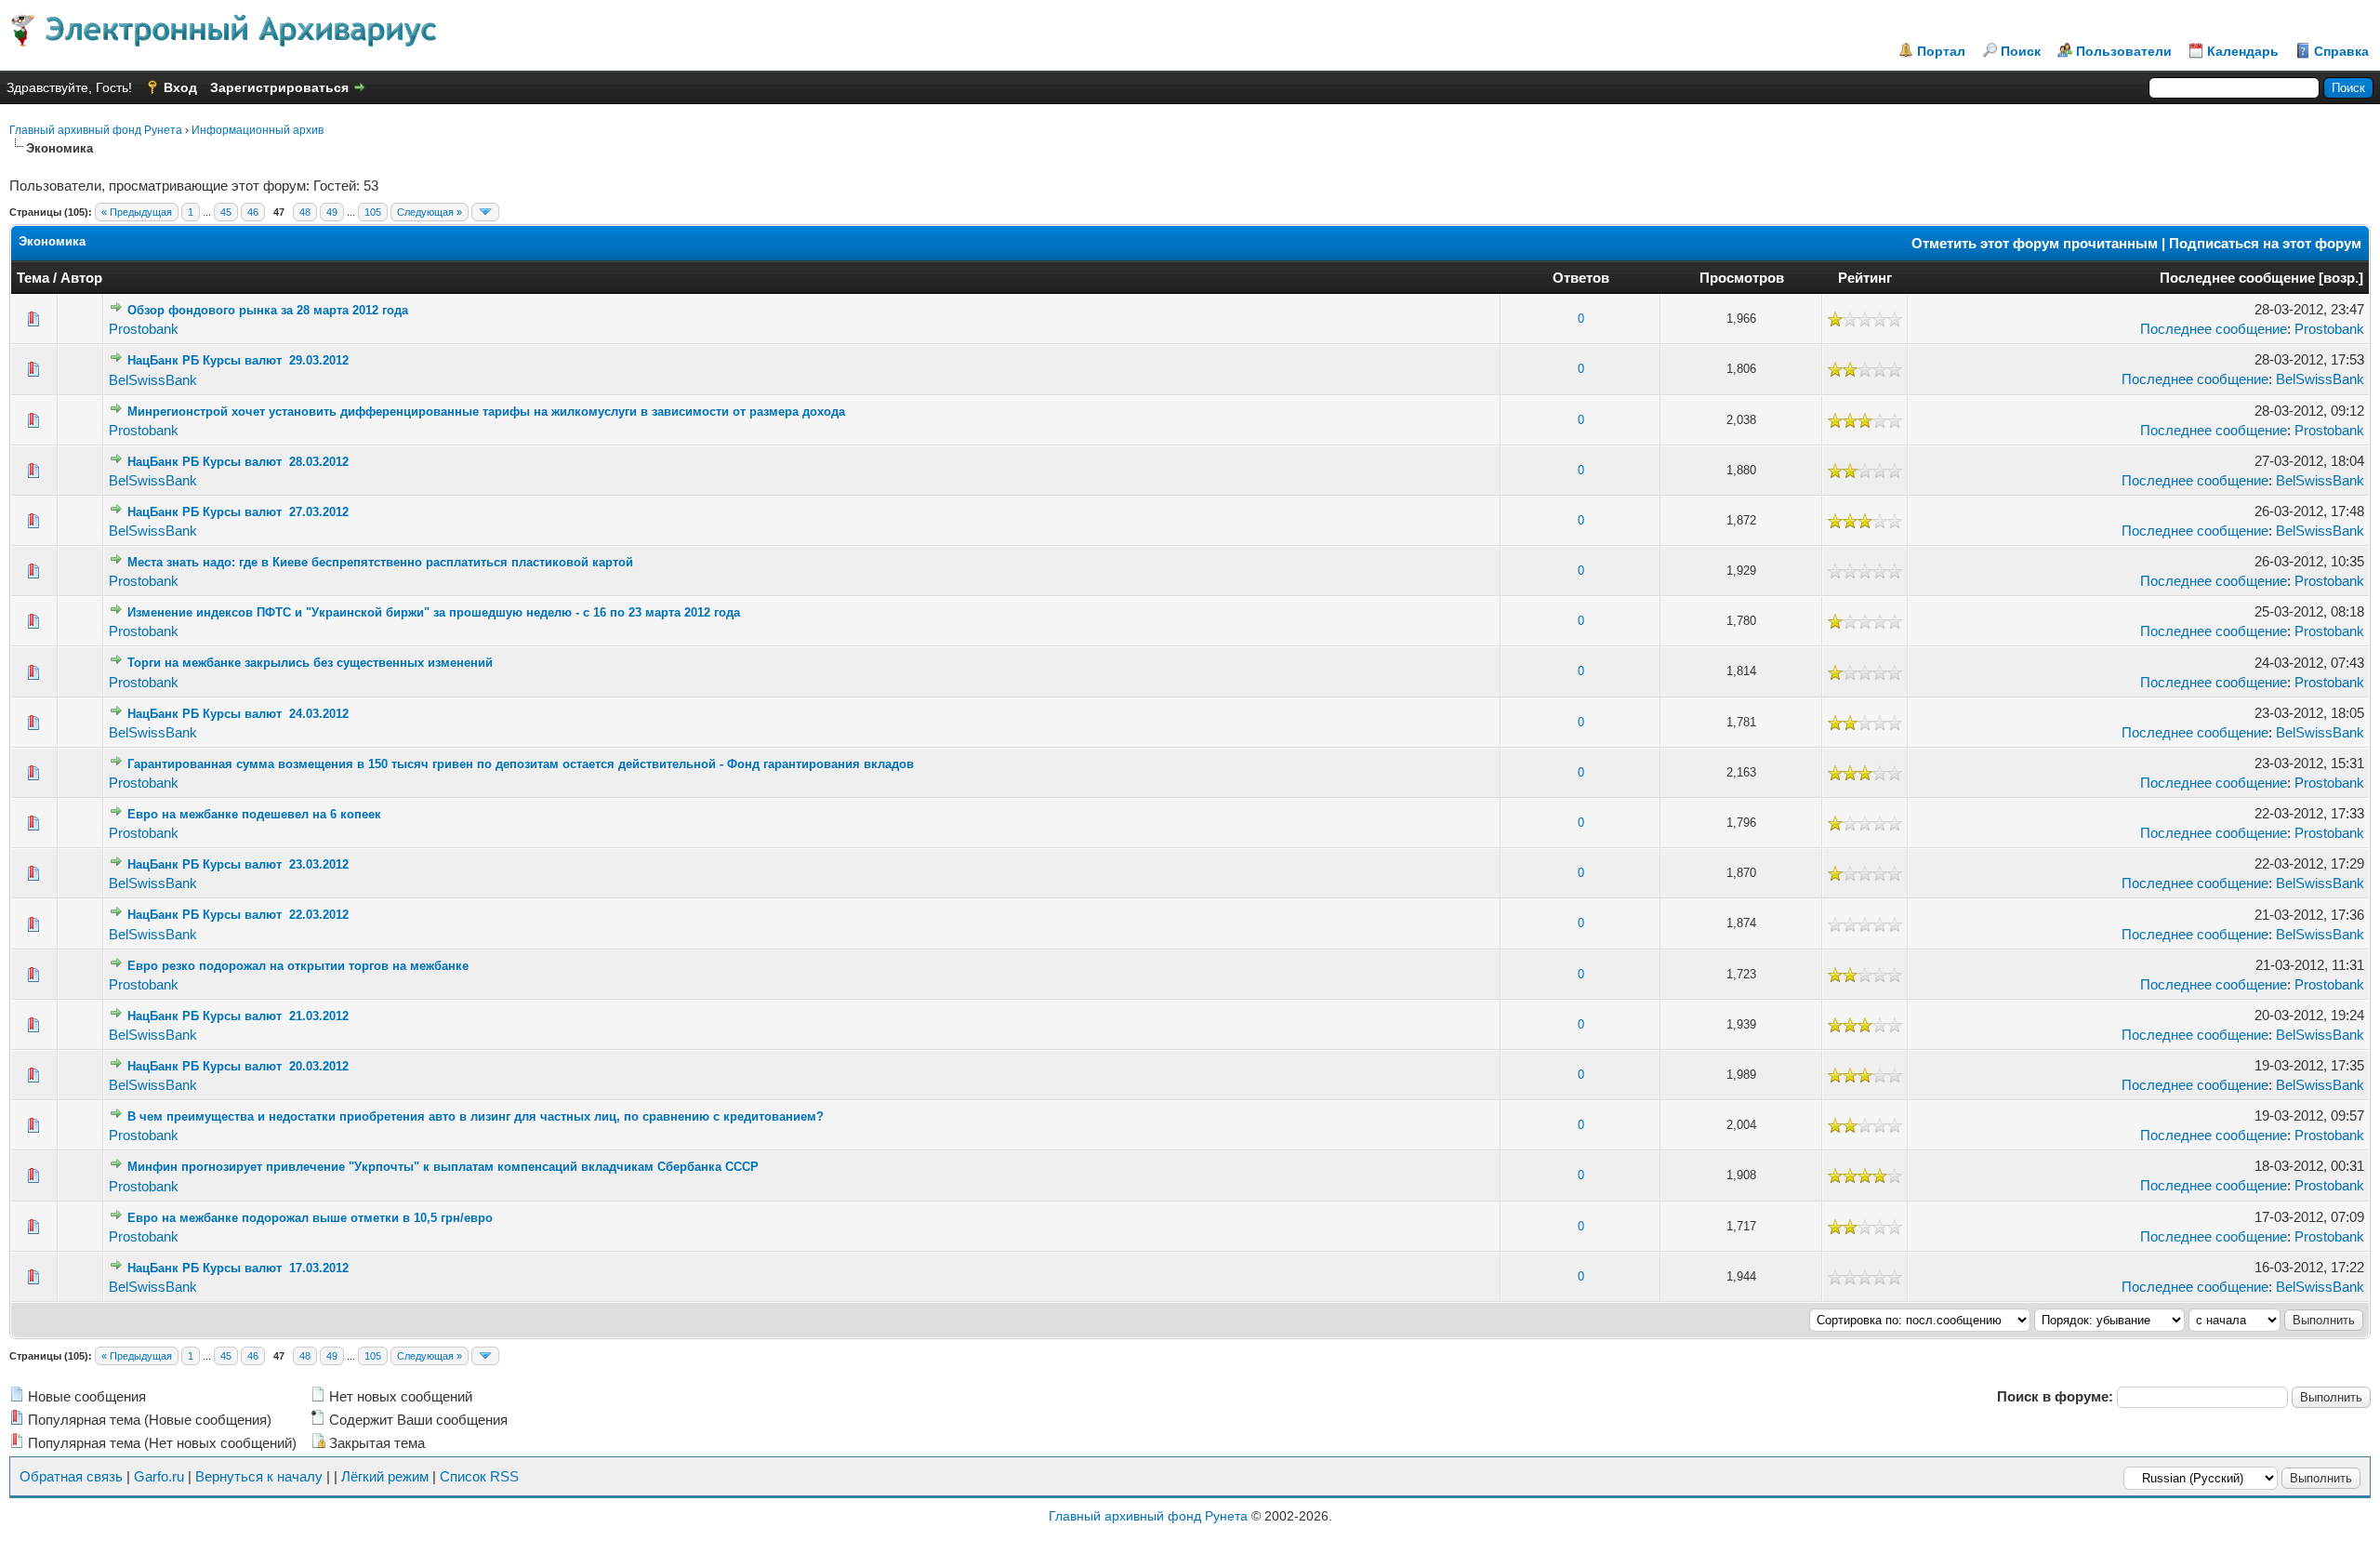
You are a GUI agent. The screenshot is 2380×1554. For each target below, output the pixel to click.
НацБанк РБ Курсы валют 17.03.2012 (238, 1268)
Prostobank (144, 329)
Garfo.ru (159, 1476)
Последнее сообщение (2237, 278)
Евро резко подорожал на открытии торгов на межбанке (298, 966)
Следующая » (430, 212)
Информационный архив (258, 130)
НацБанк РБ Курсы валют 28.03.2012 (238, 462)
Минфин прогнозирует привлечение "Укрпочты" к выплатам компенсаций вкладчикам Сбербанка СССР (443, 1167)
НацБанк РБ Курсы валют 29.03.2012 (238, 360)
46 (253, 212)
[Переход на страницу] (485, 212)
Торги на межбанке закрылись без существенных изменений (310, 663)
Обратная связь (71, 1476)
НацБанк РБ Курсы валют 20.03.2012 (238, 1066)
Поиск (2021, 51)
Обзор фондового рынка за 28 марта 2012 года (268, 310)
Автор (81, 278)
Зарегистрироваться (279, 87)
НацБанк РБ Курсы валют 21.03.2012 (238, 1016)
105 (373, 212)
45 (226, 212)
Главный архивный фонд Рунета (96, 130)
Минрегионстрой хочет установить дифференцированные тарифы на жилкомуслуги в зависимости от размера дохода (486, 412)
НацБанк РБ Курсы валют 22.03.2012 (238, 915)
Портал (1941, 51)
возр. (2341, 278)
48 (305, 212)
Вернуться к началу (259, 1476)
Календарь (2243, 51)
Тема (33, 278)
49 (332, 212)
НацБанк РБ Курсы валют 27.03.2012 (238, 512)
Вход (180, 87)
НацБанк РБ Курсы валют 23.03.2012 (238, 864)
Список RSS (479, 1476)
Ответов (1581, 278)
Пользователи (2124, 51)
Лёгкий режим (385, 1476)
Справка (2341, 51)
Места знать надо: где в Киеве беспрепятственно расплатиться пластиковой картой (380, 562)
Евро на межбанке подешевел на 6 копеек (254, 814)
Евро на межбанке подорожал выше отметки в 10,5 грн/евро (310, 1218)
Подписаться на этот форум (2265, 243)
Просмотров (1742, 278)
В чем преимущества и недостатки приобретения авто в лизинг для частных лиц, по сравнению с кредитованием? (476, 1116)
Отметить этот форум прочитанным (2035, 243)
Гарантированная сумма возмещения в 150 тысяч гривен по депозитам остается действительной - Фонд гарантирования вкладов (521, 764)
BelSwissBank (153, 380)
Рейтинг (1865, 278)
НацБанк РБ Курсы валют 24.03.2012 (238, 714)
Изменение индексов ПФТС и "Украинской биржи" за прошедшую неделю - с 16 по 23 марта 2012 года (434, 612)
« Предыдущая (137, 212)
